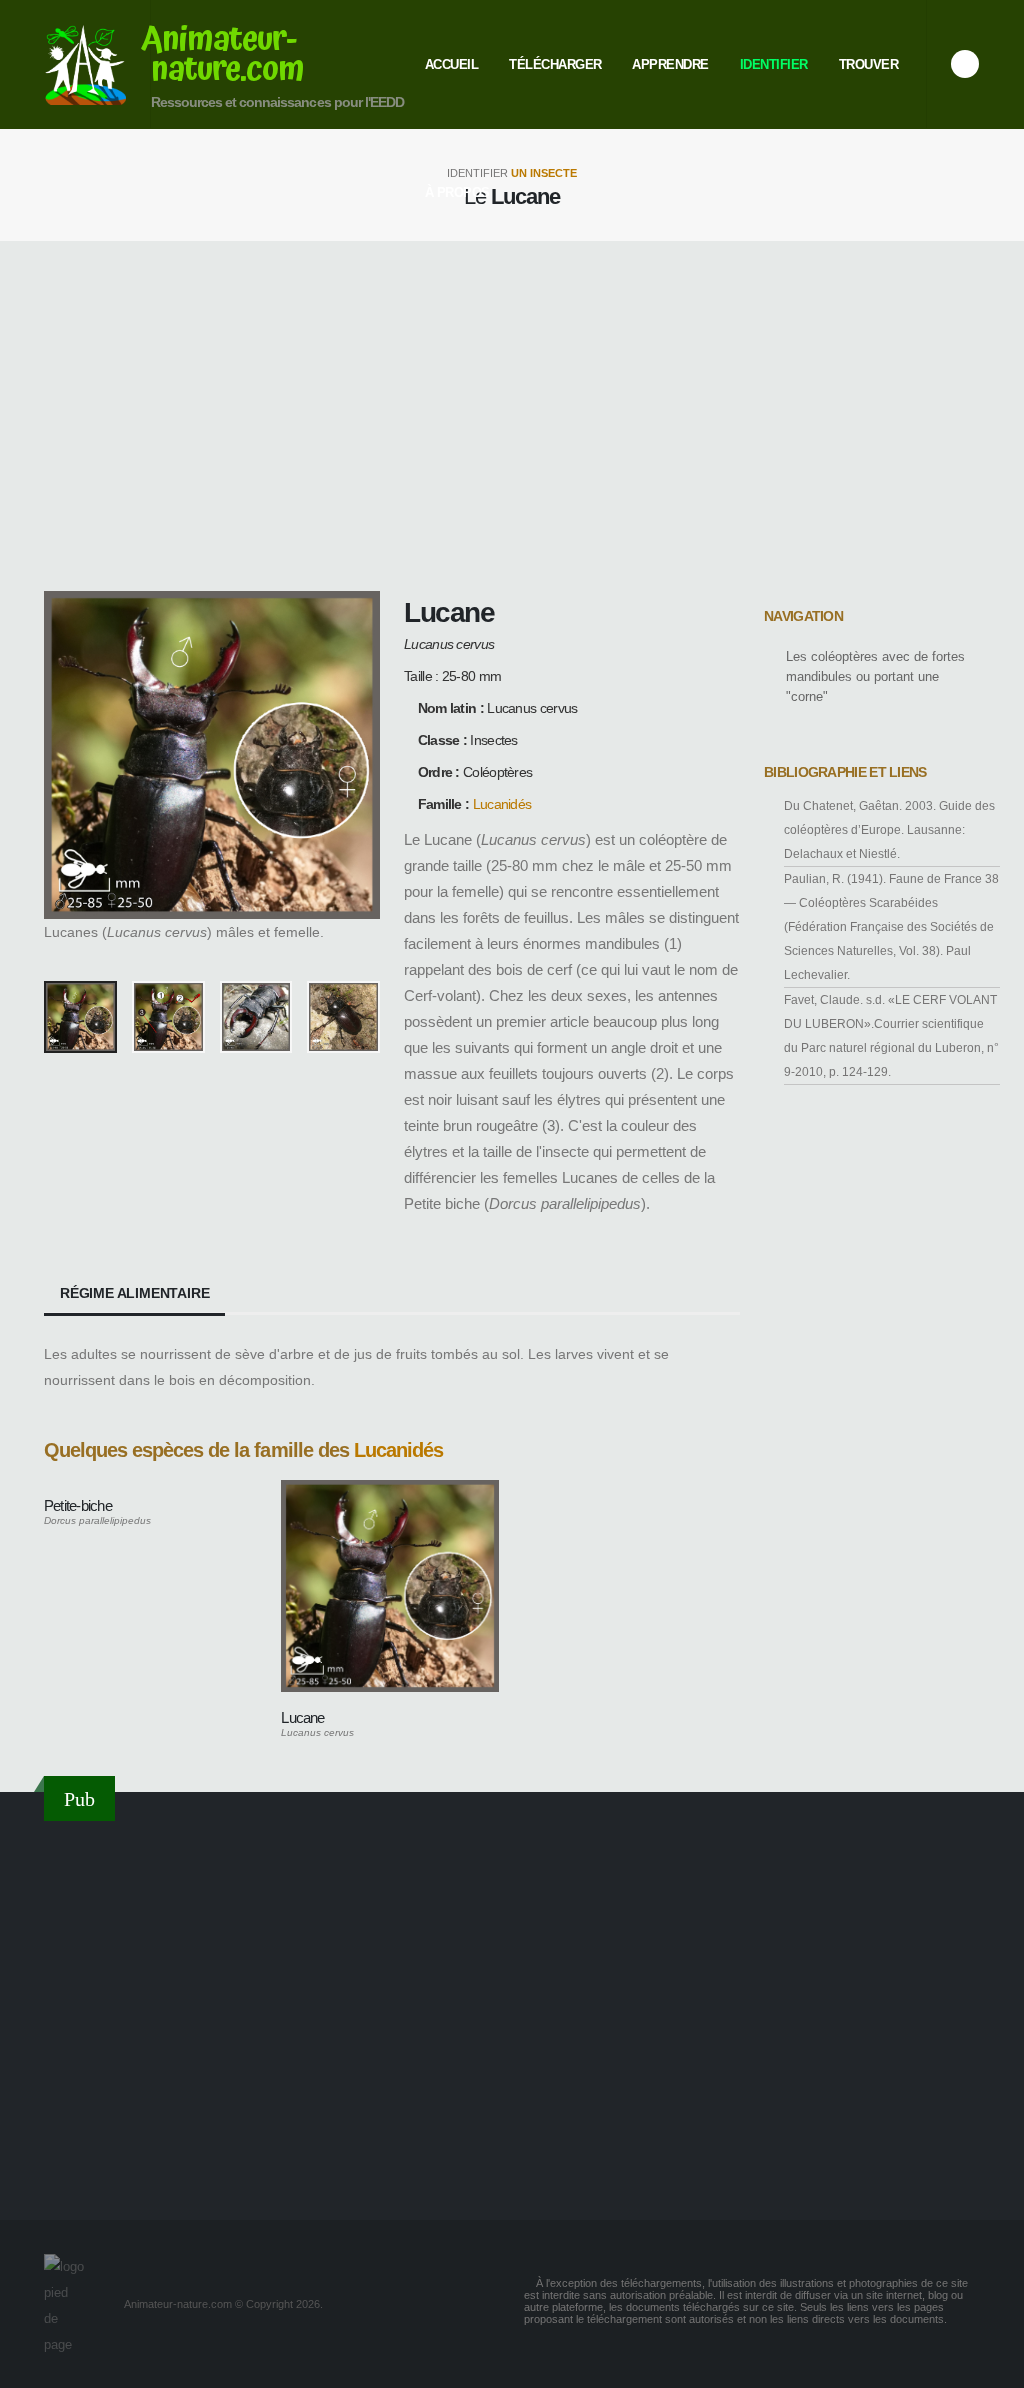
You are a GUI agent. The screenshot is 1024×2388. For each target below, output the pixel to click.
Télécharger (555, 64)
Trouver (869, 64)
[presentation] (69, 778)
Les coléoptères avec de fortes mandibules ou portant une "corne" (875, 677)
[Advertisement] (512, 416)
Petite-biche (78, 1505)
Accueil (452, 64)
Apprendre (670, 64)
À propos (457, 192)
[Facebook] (965, 64)
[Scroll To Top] (989, 2365)
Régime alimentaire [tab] (134, 1293)
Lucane (302, 1717)
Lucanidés (502, 804)
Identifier (774, 64)
